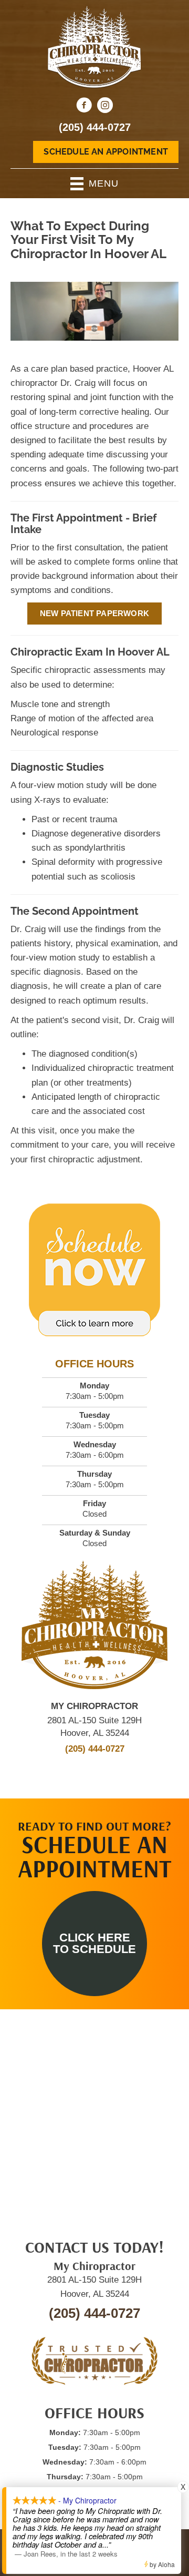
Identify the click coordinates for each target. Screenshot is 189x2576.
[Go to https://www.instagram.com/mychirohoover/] (105, 107)
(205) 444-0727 (95, 127)
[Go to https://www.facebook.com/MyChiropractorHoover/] (84, 107)
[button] (94, 1944)
